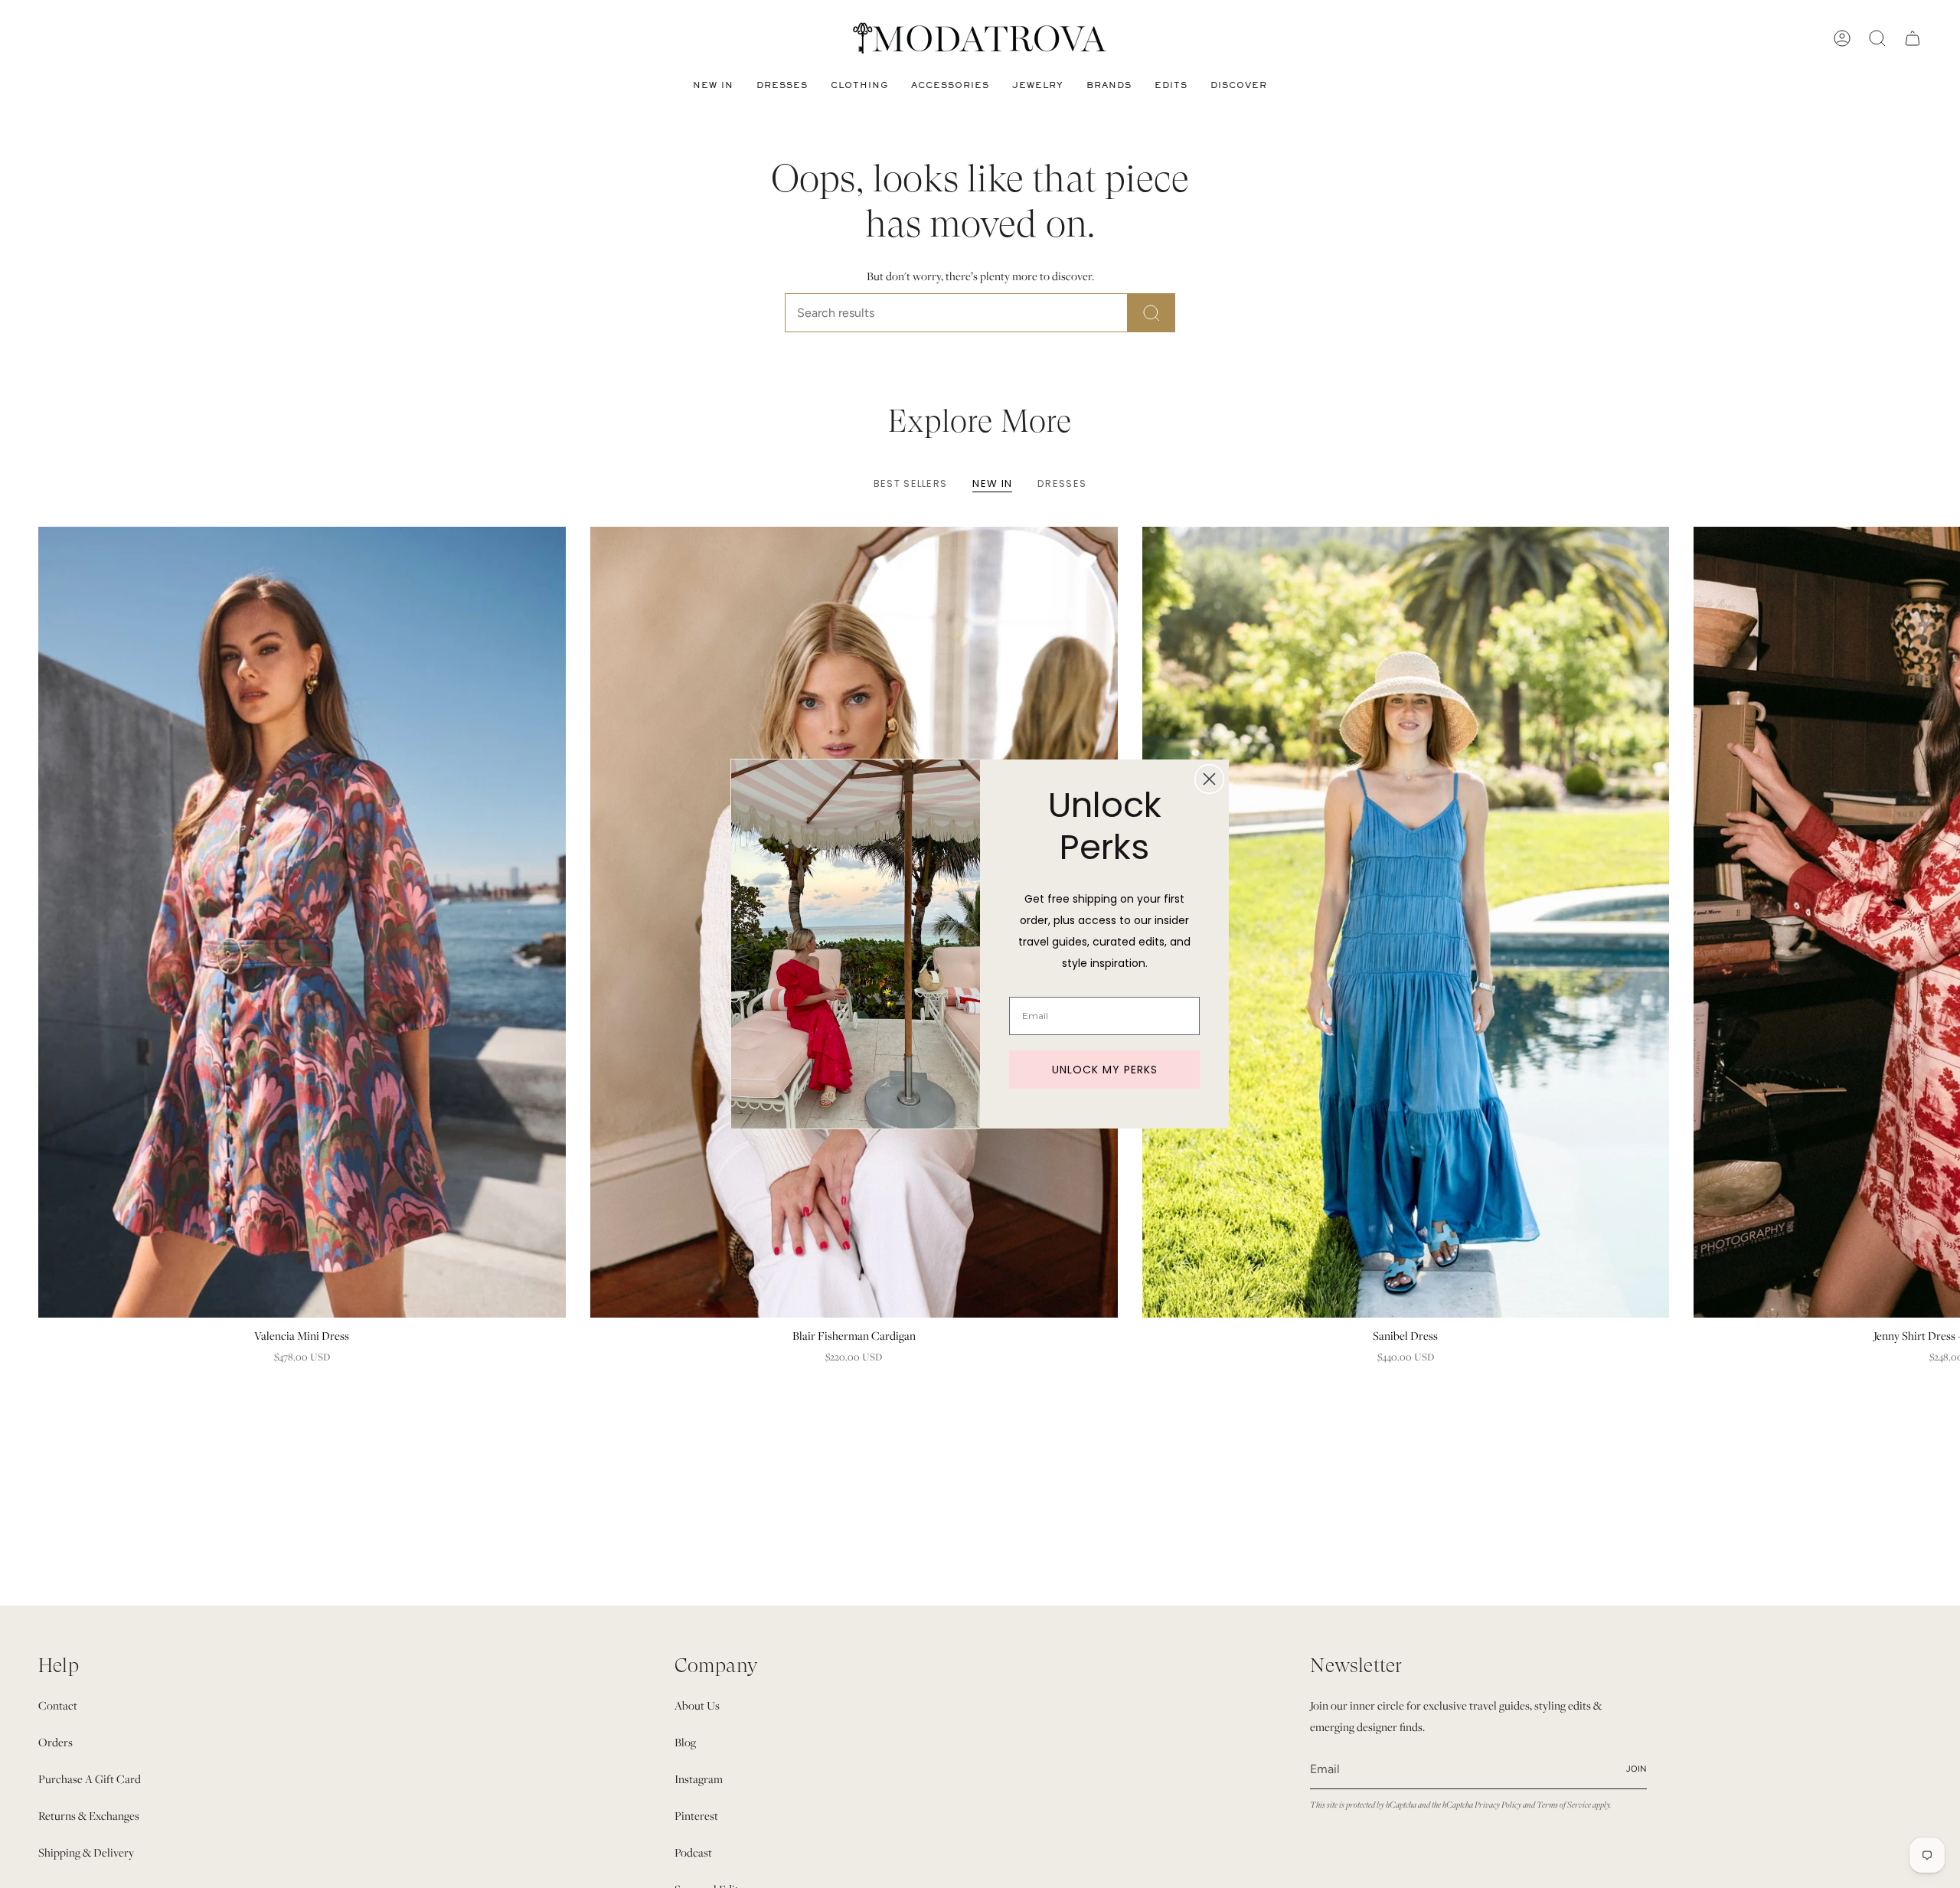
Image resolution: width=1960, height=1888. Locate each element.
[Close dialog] (1209, 779)
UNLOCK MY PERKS (1105, 1070)
